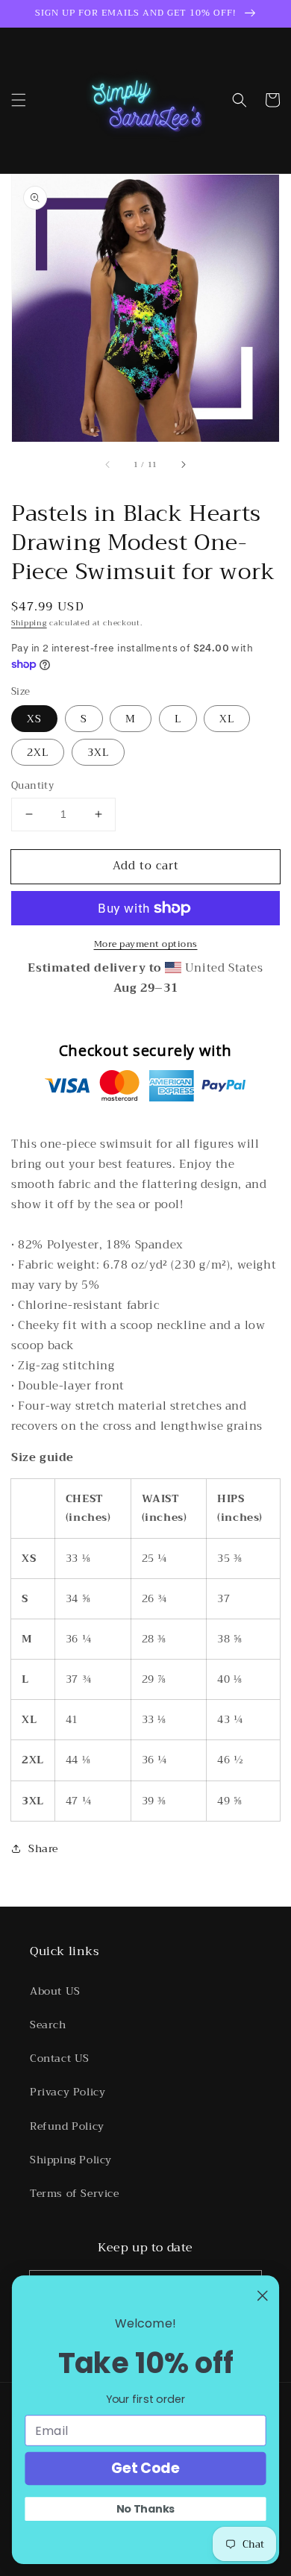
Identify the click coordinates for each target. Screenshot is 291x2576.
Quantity (32, 786)
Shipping (29, 623)
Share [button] (43, 1848)
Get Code (145, 2468)
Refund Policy (67, 2126)
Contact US (60, 2058)
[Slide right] (183, 464)
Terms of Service (75, 2193)
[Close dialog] (263, 2295)
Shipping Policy (71, 2160)
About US (55, 1991)
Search (48, 2025)
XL (227, 719)
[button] (19, 100)
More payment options (146, 944)
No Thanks (146, 2509)
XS (34, 719)
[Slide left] (108, 464)
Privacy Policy (68, 2092)
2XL (38, 752)
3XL (98, 752)
